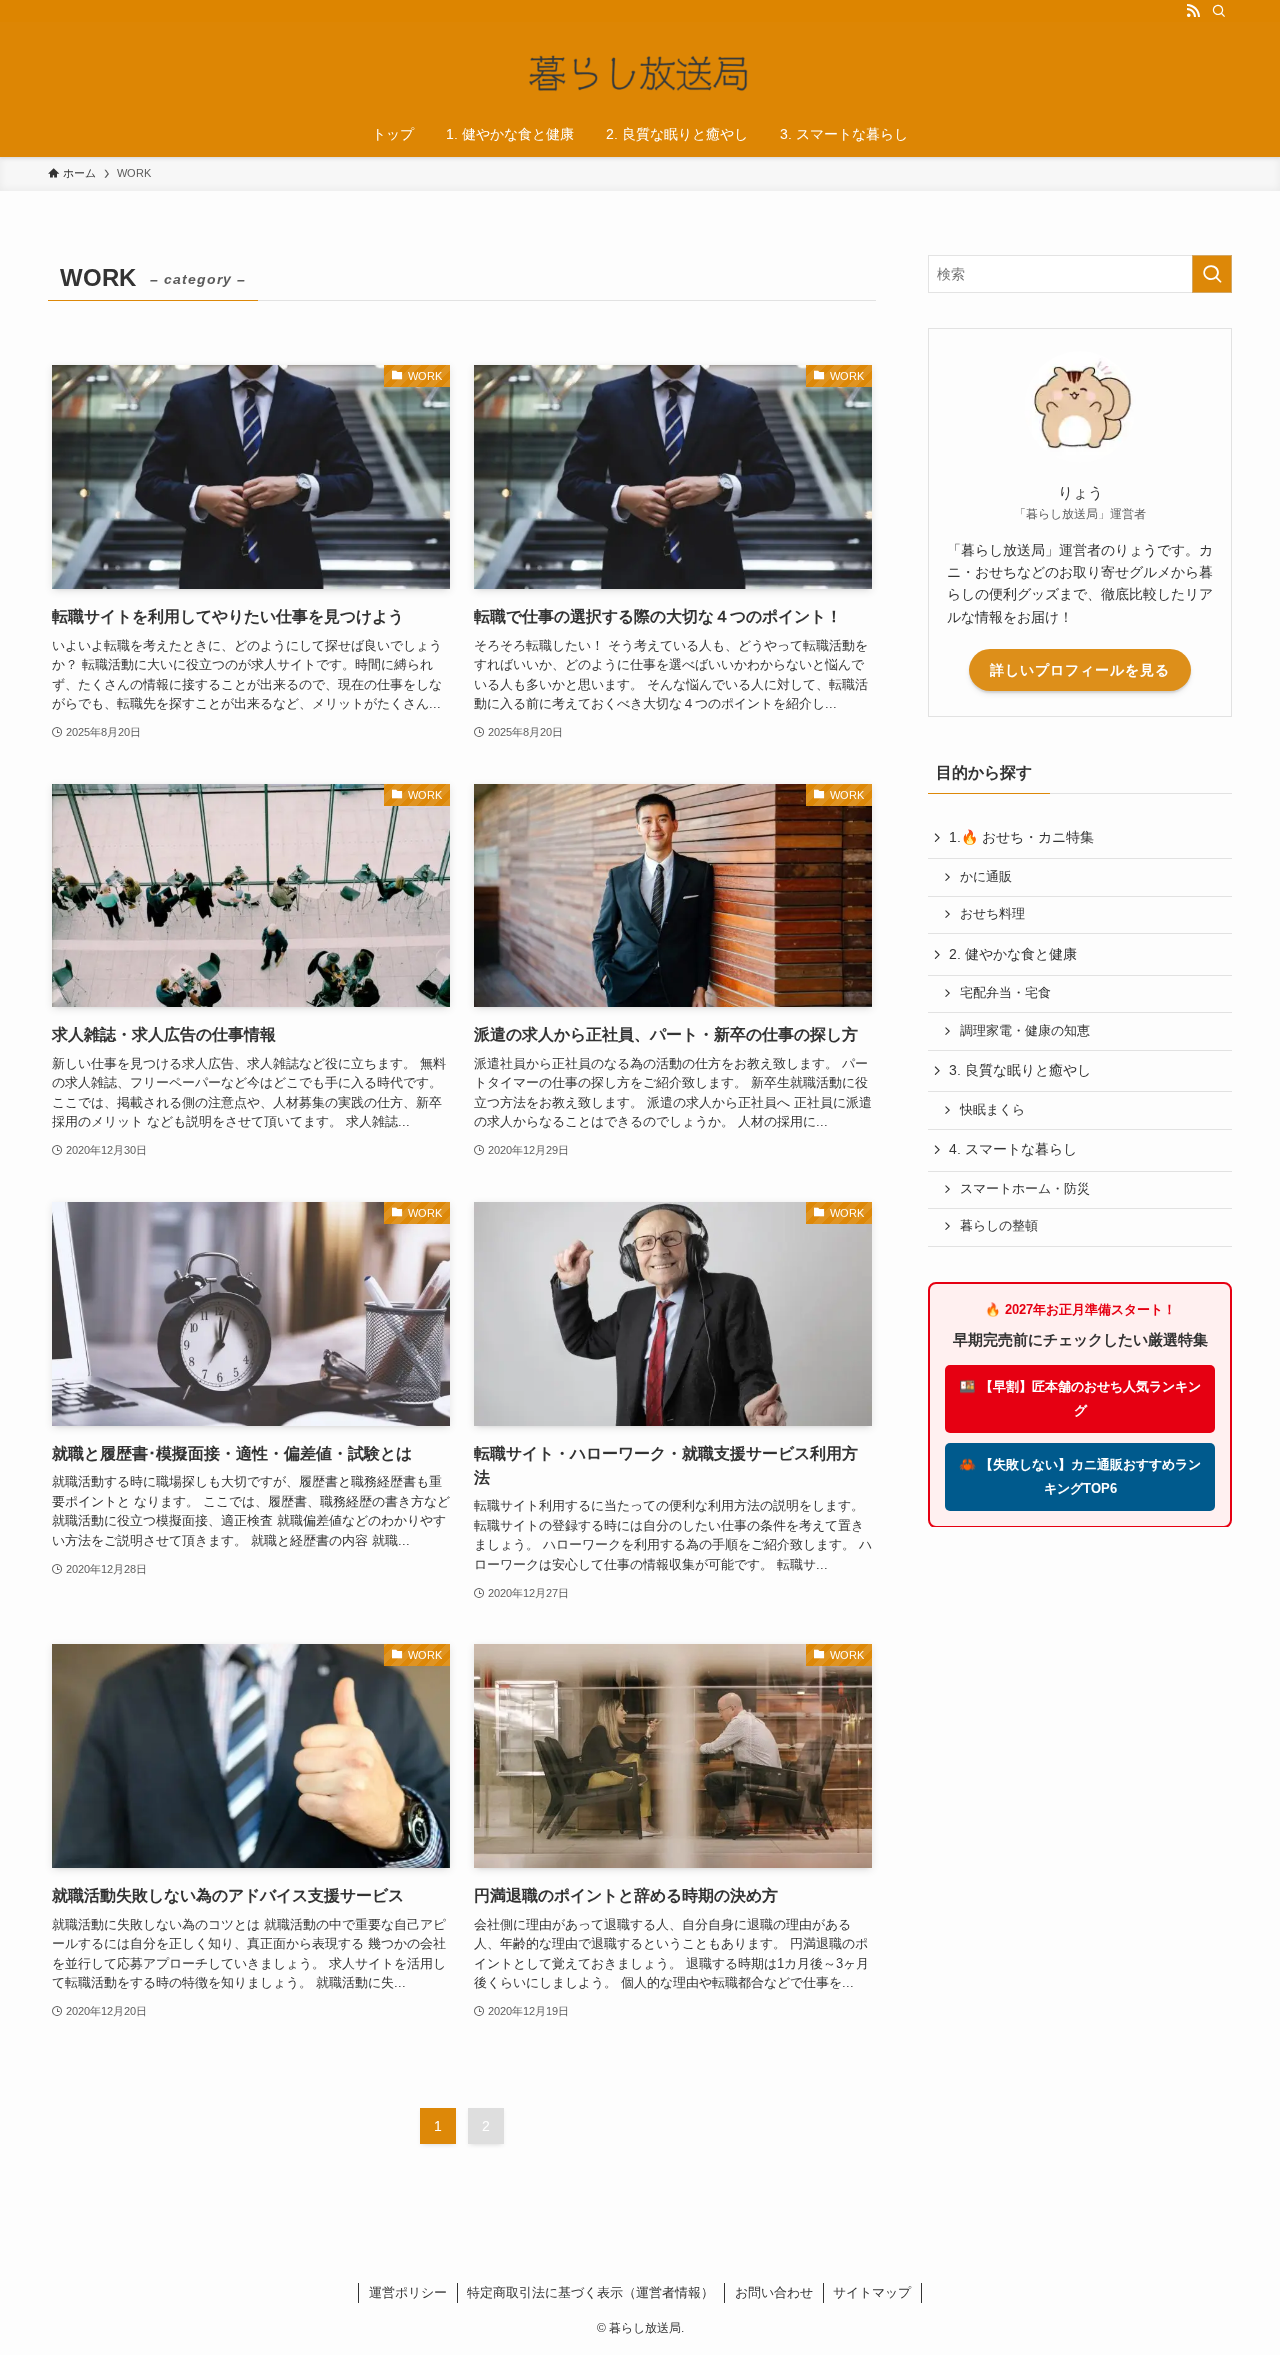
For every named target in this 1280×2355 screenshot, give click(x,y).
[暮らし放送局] (640, 70)
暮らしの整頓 (999, 1226)
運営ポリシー (408, 2292)
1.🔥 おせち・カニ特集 (1021, 837)
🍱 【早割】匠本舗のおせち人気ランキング (1080, 1398)
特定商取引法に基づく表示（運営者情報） (590, 2292)
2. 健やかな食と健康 (1013, 954)
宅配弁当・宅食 (1005, 993)
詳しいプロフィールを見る (1080, 670)
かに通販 (986, 877)
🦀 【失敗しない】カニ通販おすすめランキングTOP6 (1080, 1475)
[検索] (1219, 11)
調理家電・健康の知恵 (1025, 1031)
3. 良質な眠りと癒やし (1020, 1070)
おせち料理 (992, 914)
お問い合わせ (774, 2292)
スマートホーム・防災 (1025, 1189)
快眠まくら (992, 1110)
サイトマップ (872, 2292)
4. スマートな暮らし (1013, 1149)
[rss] (1193, 11)
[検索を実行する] (1212, 274)
